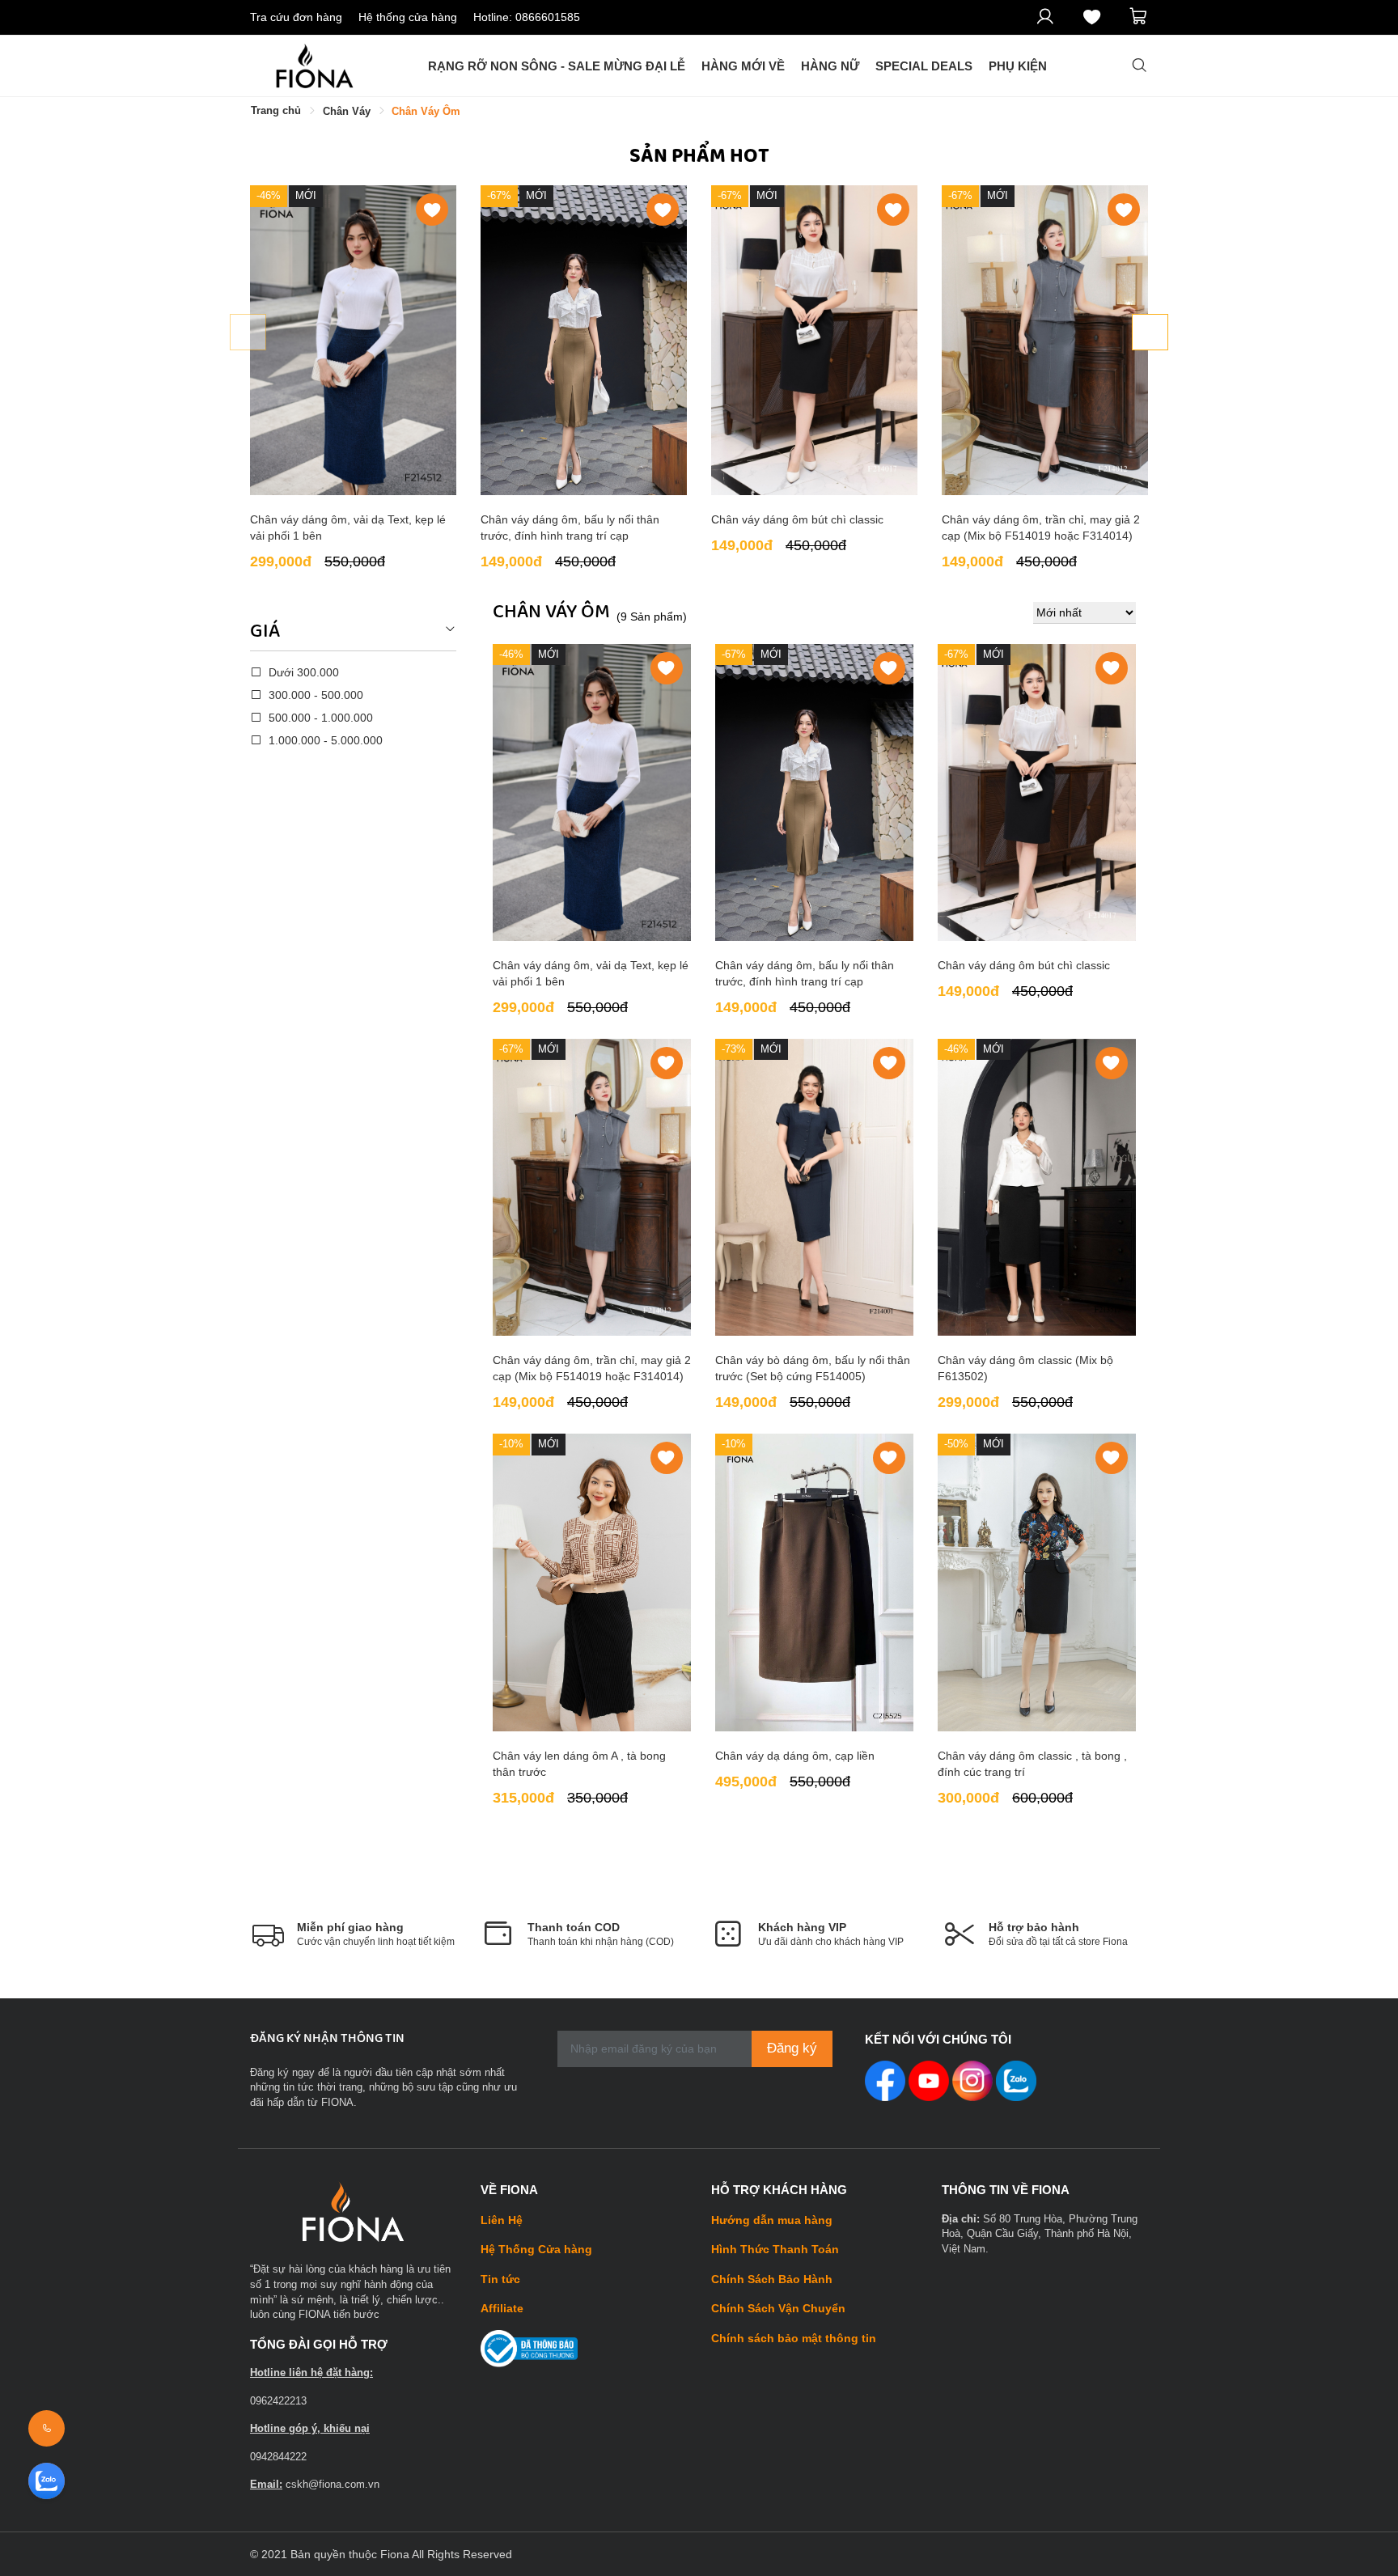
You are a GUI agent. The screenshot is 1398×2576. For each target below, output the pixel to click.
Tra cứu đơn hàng (296, 17)
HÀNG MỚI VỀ (743, 66)
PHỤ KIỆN (1018, 66)
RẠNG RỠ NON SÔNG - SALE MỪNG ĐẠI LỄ (557, 66)
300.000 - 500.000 (314, 695)
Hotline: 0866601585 (527, 17)
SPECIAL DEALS (924, 66)
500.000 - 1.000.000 (319, 718)
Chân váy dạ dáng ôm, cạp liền (795, 1756)
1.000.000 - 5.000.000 (324, 740)
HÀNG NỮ (830, 66)
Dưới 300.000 (302, 672)
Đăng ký (792, 2048)
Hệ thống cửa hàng (408, 17)
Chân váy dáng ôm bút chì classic (797, 519)
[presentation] (248, 332)
